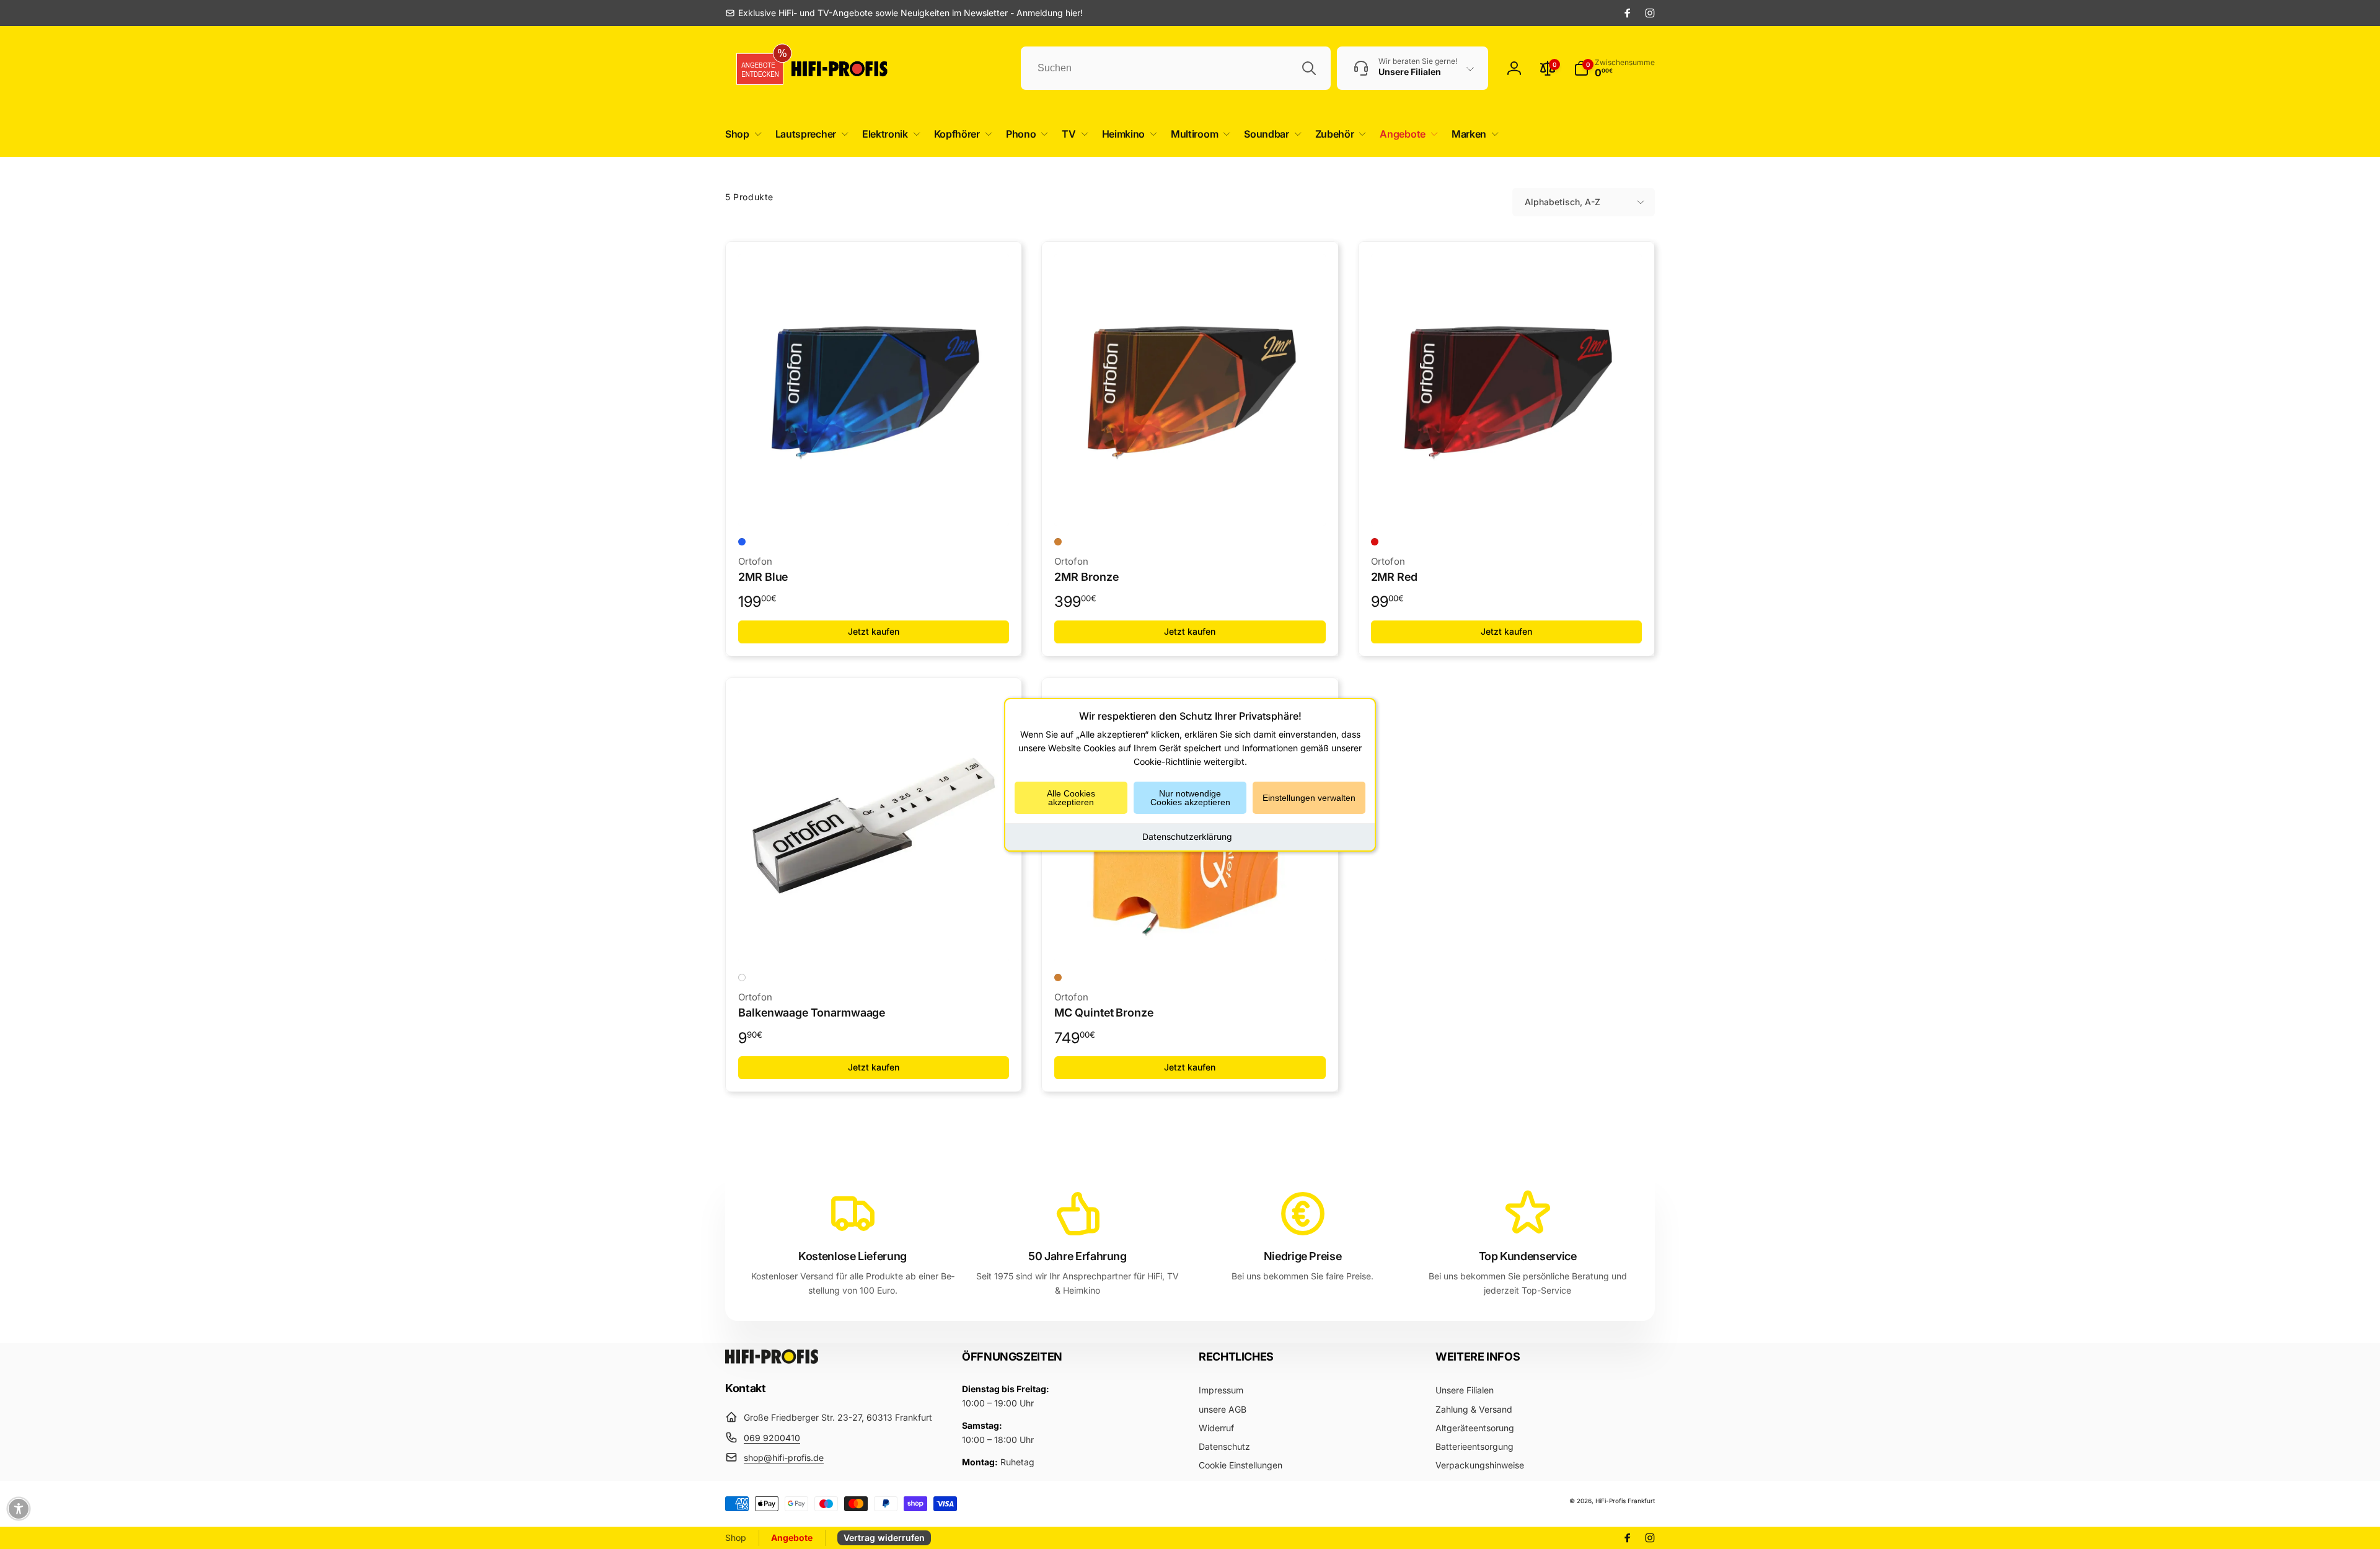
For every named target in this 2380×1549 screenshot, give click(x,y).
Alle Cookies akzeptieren (1071, 797)
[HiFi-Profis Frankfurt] (772, 1360)
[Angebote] (756, 68)
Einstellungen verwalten (1309, 797)
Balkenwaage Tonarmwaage (812, 1013)
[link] (904, 13)
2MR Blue (763, 577)
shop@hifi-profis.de (784, 1458)
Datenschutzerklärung (1187, 836)
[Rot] (1375, 542)
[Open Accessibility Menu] (19, 1509)
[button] (741, 134)
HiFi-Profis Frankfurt (1625, 1501)
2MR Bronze (1086, 577)
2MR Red (1395, 577)
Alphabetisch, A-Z (1562, 202)
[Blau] (742, 542)
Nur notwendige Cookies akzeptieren (1190, 797)
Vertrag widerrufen (884, 1538)
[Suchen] (1309, 68)
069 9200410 (772, 1438)
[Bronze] (1058, 542)
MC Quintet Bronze (1104, 1013)
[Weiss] (742, 978)
